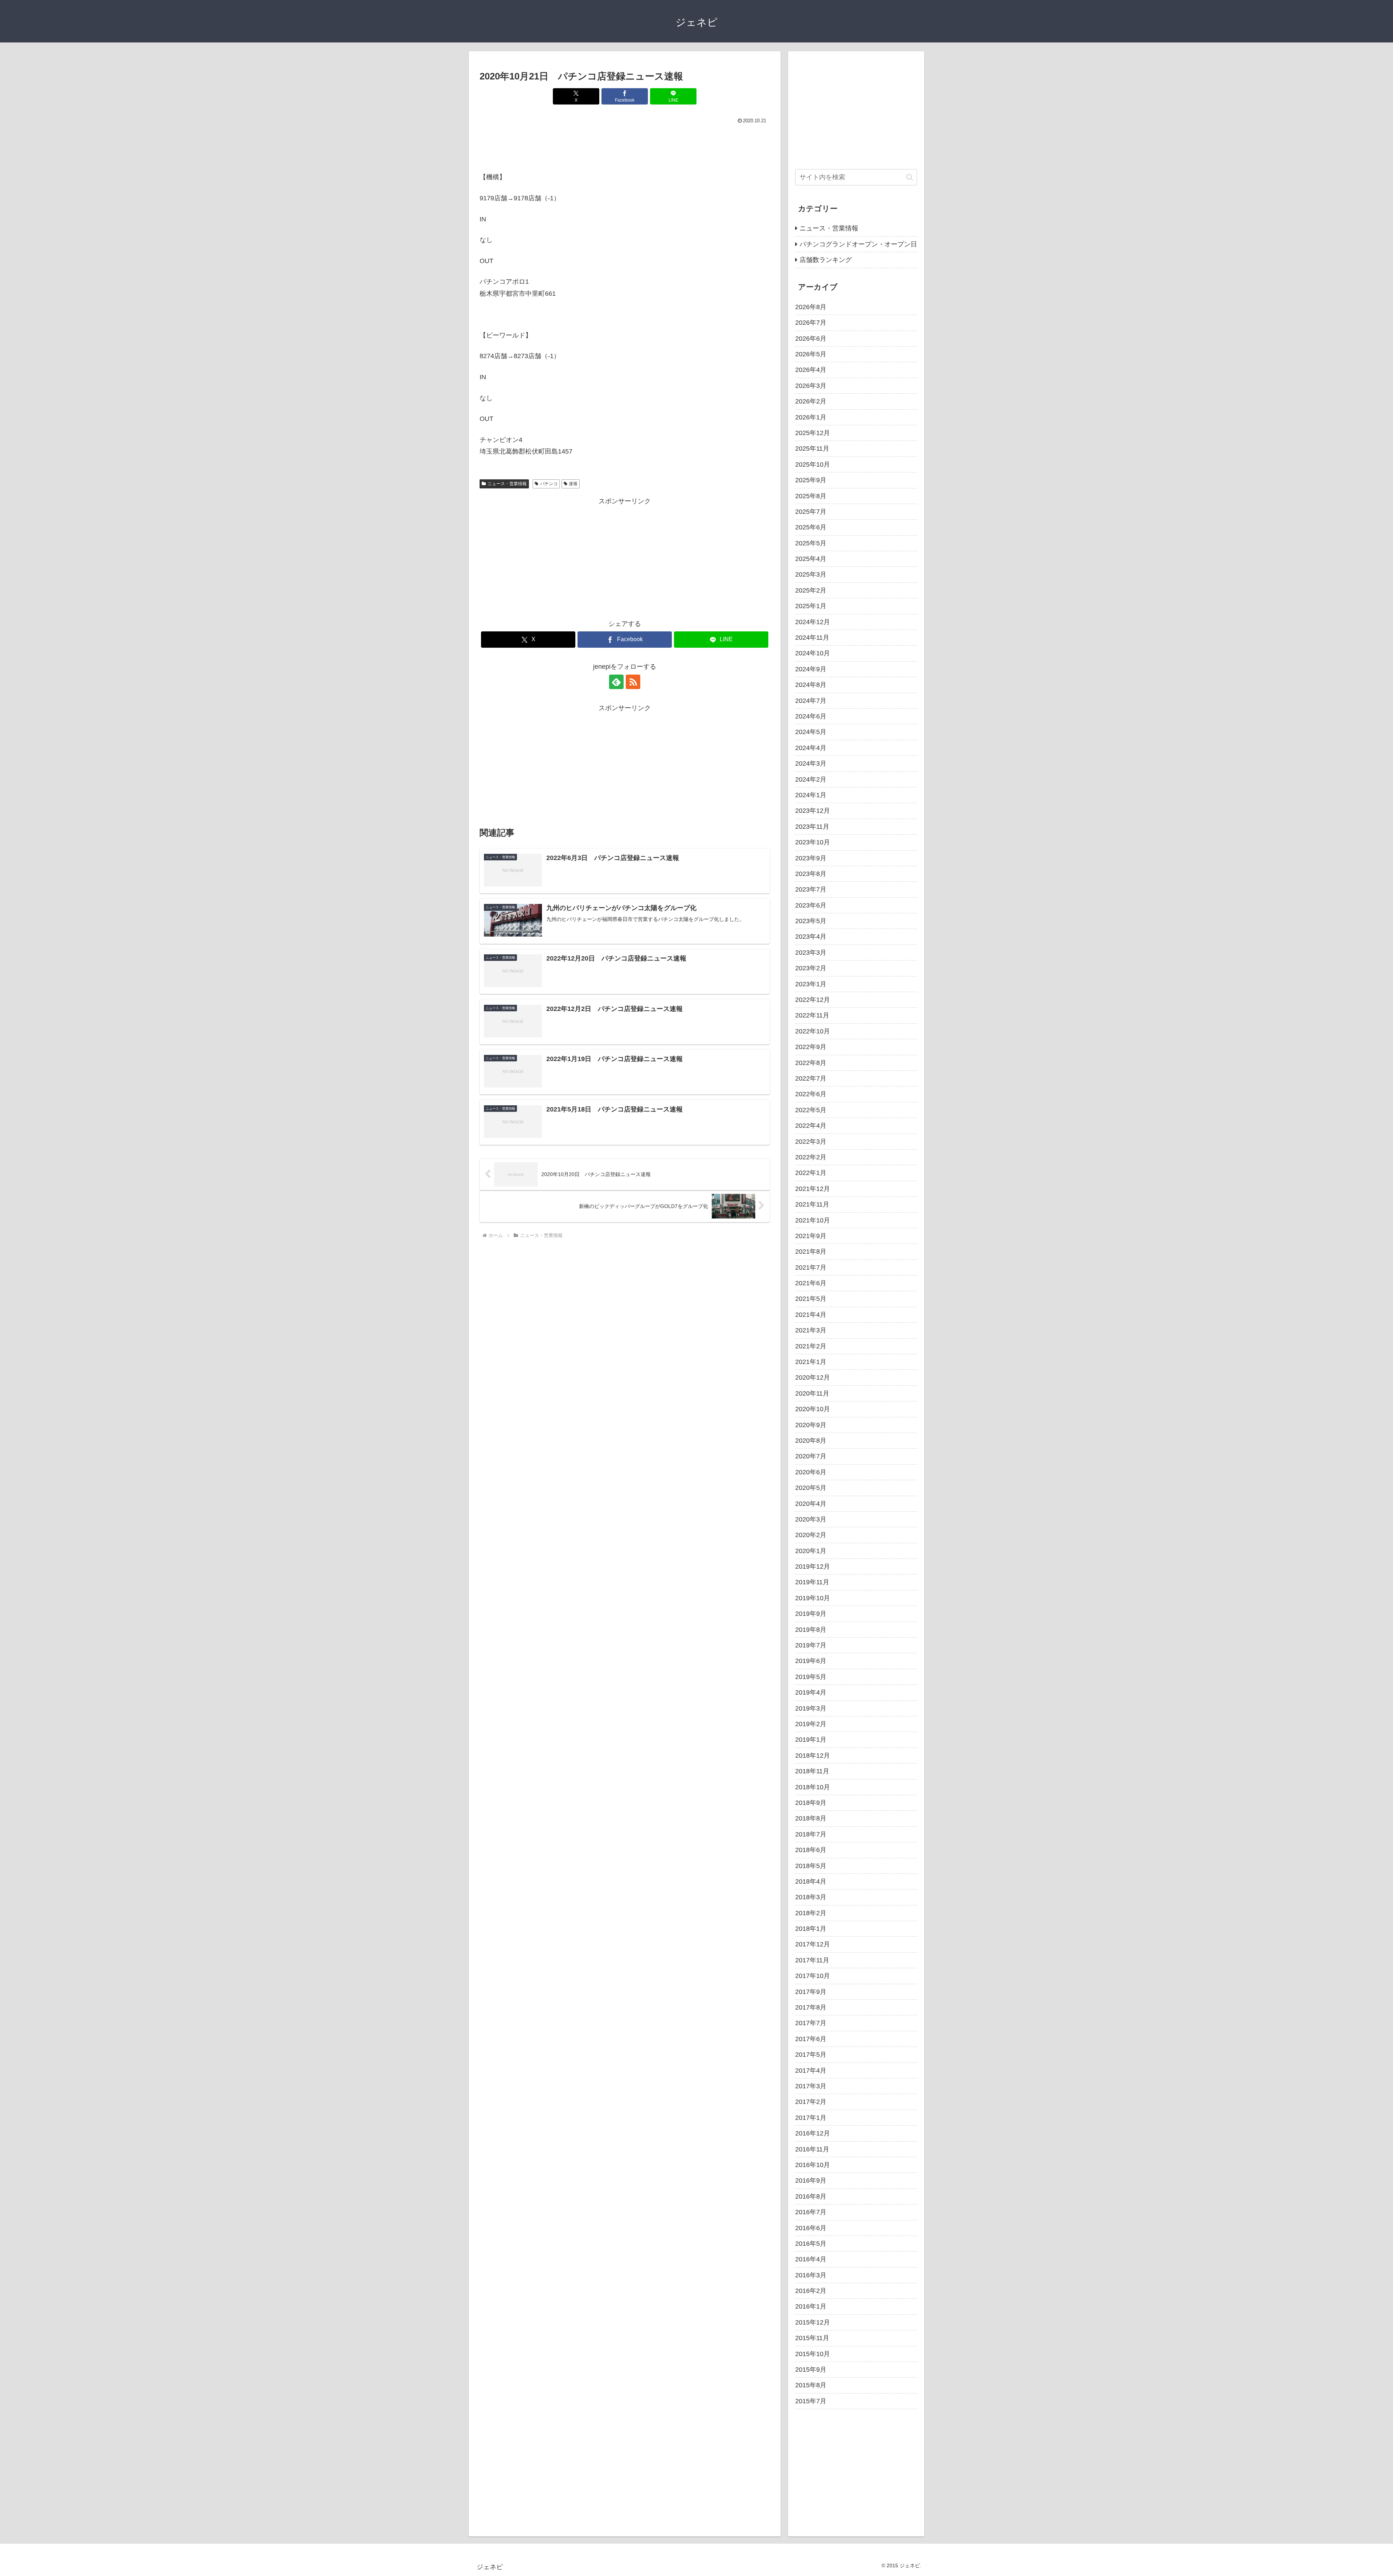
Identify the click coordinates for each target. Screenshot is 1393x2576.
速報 (573, 484)
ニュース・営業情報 (507, 484)
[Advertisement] (625, 146)
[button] (910, 177)
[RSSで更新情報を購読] (633, 682)
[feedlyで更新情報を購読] (616, 682)
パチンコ (549, 484)
